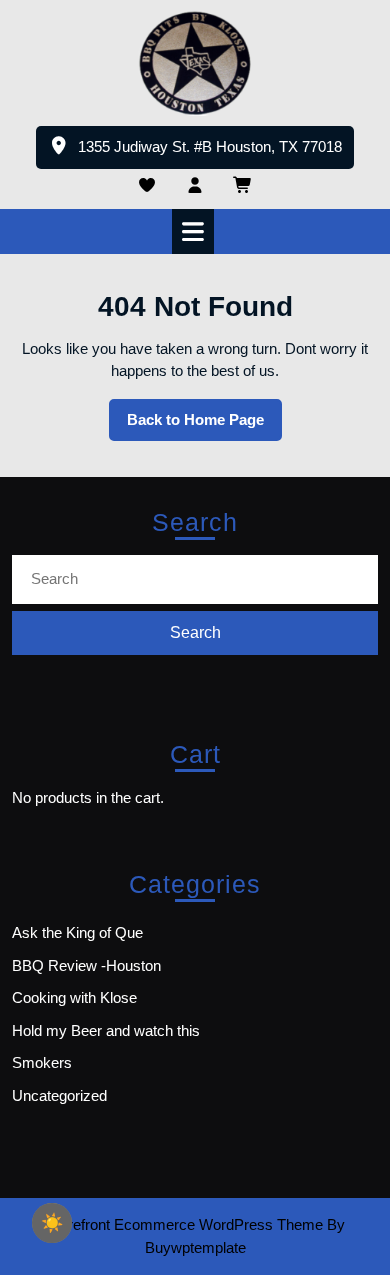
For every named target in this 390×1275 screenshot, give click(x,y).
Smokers (42, 1062)
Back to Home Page (204, 426)
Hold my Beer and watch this (106, 1030)
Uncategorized (59, 1095)
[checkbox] (52, 1223)
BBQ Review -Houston (86, 965)
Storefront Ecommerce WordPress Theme (184, 1224)
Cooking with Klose (74, 997)
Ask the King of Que (77, 932)
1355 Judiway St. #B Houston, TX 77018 (216, 153)
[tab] (195, 231)
